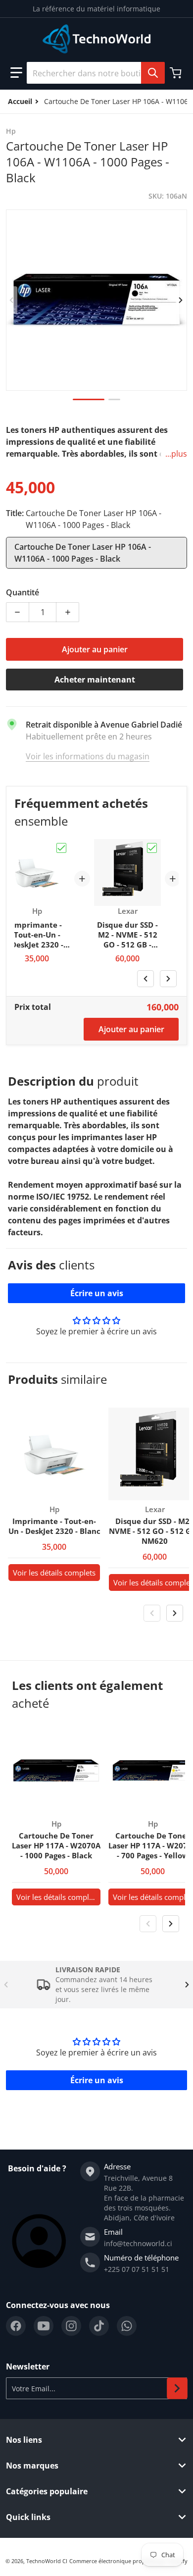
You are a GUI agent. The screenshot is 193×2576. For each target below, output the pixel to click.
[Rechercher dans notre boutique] (153, 73)
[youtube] (44, 2326)
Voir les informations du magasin (88, 756)
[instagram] (71, 2326)
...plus (176, 454)
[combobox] (96, 73)
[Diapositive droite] (181, 300)
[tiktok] (99, 2326)
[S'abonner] (177, 2388)
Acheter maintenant (95, 680)
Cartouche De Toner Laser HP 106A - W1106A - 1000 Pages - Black (83, 553)
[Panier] (177, 73)
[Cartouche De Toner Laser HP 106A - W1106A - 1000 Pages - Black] (89, 399)
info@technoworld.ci (138, 2243)
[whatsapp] (127, 2326)
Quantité (23, 592)
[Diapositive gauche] (12, 300)
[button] (16, 73)
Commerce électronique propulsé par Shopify (128, 2561)
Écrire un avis (97, 1293)
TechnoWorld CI (47, 2561)
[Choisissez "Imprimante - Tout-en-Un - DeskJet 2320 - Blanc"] (61, 848)
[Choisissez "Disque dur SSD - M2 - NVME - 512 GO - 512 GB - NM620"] (152, 848)
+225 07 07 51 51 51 (137, 2269)
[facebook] (16, 2326)
